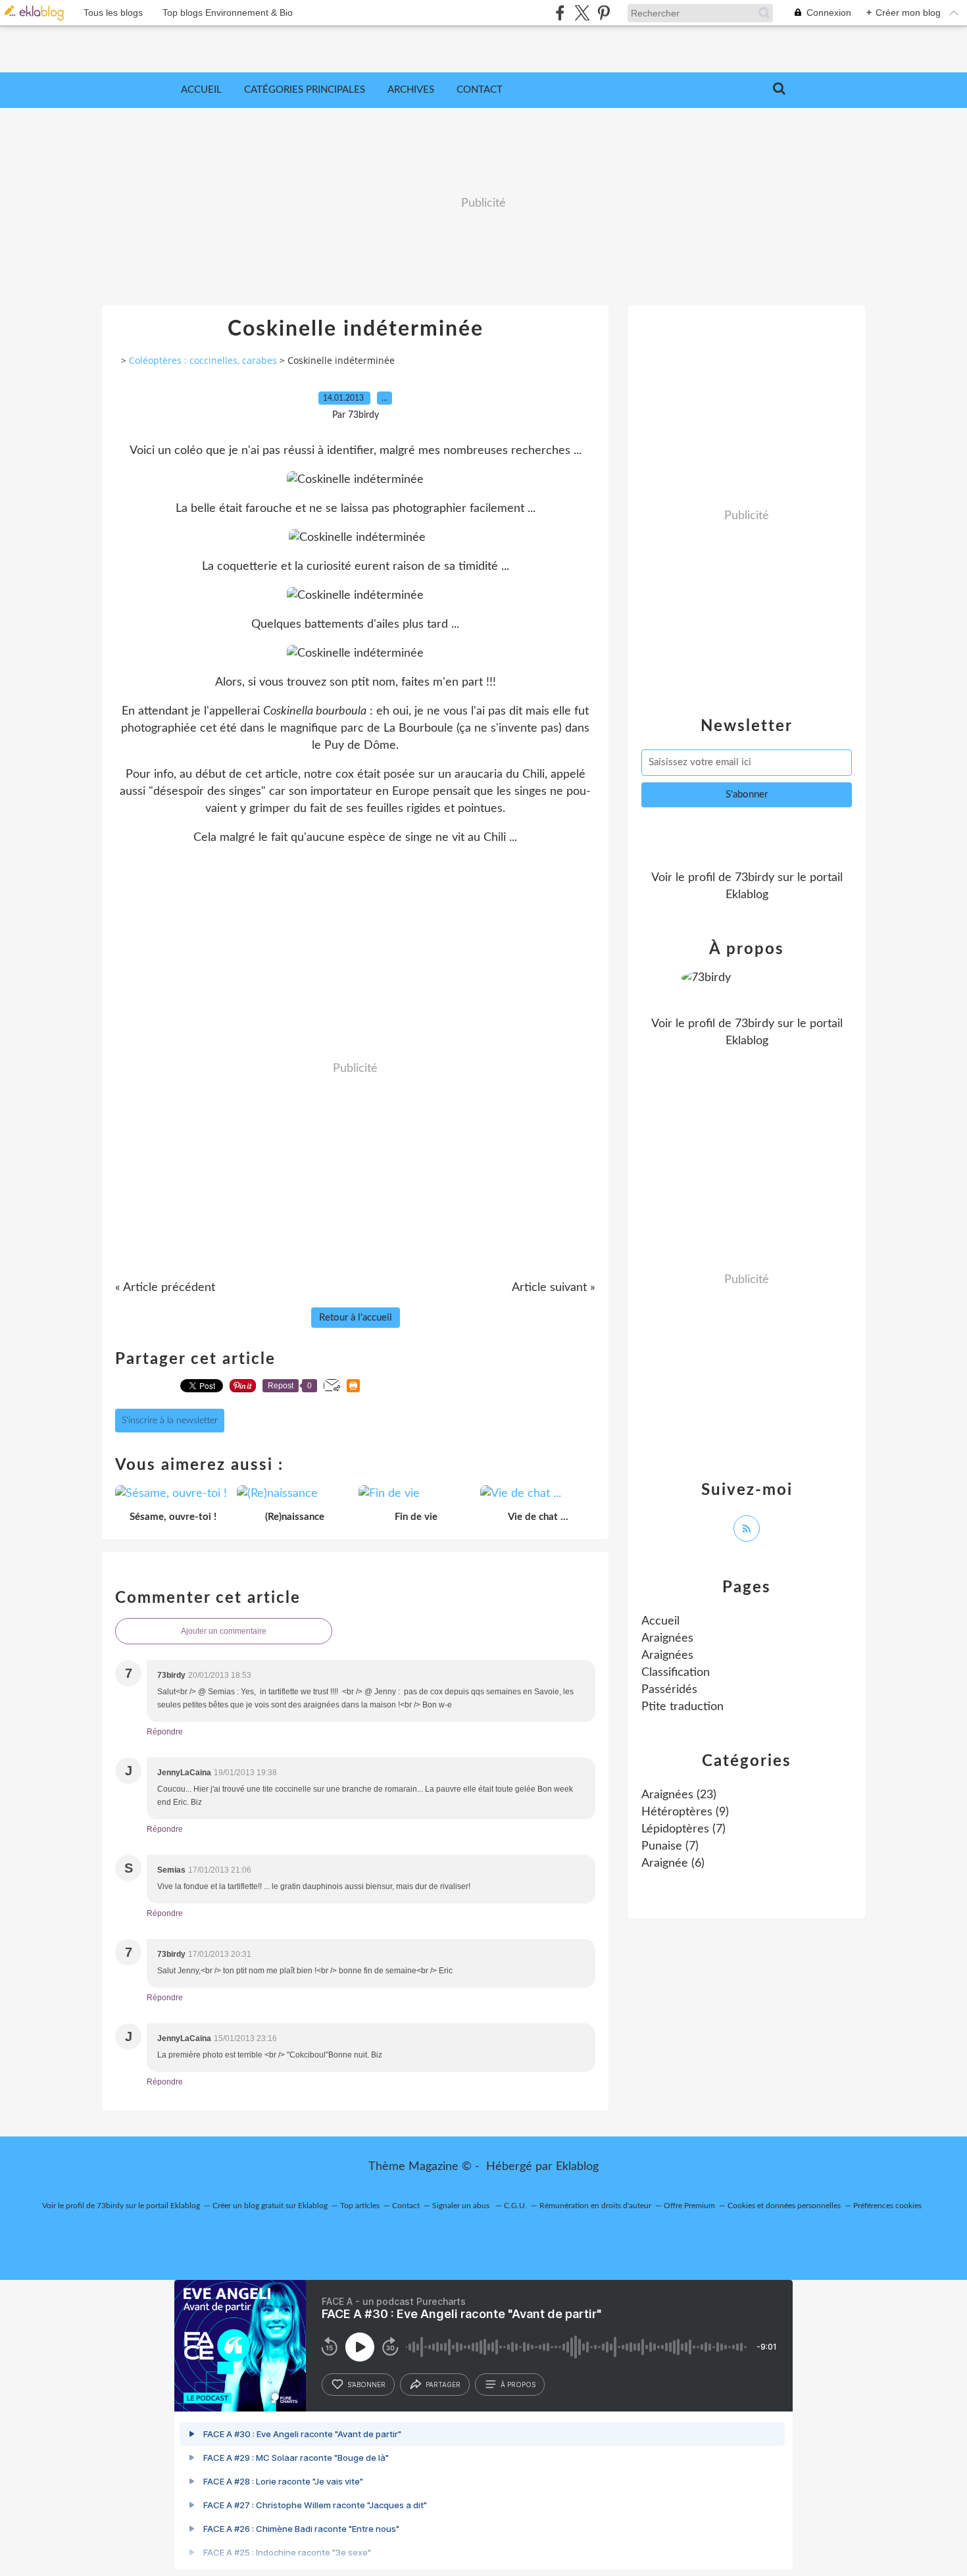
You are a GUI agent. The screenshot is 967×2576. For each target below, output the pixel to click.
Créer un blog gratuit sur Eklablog (270, 2206)
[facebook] (560, 13)
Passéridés (669, 1690)
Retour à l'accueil (356, 1318)
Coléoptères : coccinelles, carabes (203, 360)
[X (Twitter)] (582, 13)
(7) (683, 1829)
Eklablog (577, 2167)
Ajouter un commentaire (224, 1631)
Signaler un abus (462, 2206)
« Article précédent (165, 1288)
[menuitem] (201, 90)
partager (443, 2385)
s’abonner (366, 2385)
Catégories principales (305, 90)
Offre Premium (689, 2206)
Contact (480, 90)
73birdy (755, 878)
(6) (673, 1863)
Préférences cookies (887, 2206)
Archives (411, 90)
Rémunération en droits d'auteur (595, 2206)
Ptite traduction (682, 1707)
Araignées (667, 1638)
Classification (676, 1673)
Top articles (360, 2206)
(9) (685, 1812)
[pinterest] (604, 13)
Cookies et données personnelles (784, 2206)
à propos (518, 2385)
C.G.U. (515, 2206)
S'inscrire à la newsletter (170, 1421)
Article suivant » (554, 1288)
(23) (679, 1795)
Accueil (201, 90)
